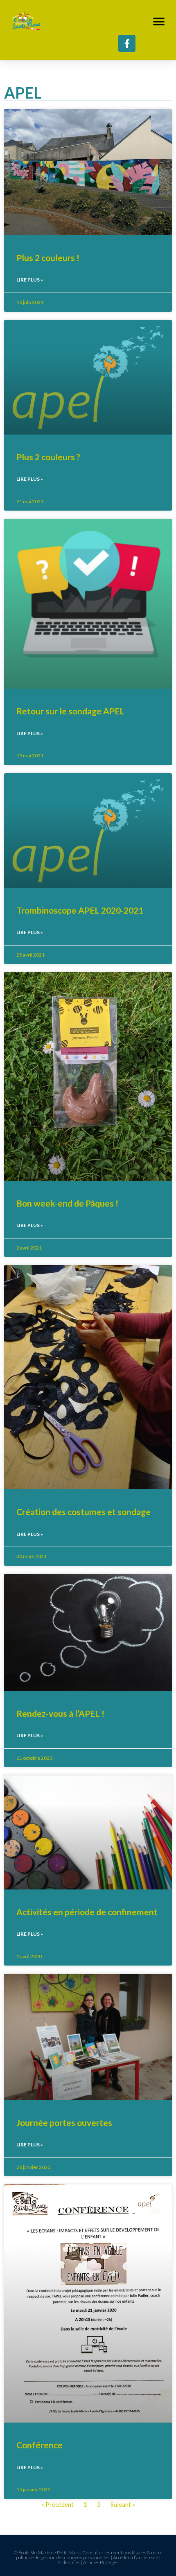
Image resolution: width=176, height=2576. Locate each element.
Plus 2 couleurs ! (48, 258)
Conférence (39, 2445)
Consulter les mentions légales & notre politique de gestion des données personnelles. (89, 2555)
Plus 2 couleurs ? (48, 457)
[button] (159, 21)
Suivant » (123, 2504)
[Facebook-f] (127, 43)
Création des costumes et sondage (83, 1512)
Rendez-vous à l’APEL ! (60, 1713)
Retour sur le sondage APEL (70, 711)
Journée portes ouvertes (64, 2122)
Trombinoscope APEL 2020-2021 (80, 910)
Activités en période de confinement (87, 1912)
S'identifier (69, 2562)
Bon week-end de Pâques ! (67, 1203)
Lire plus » (30, 280)
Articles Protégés (101, 2562)
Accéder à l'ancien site (136, 2557)
